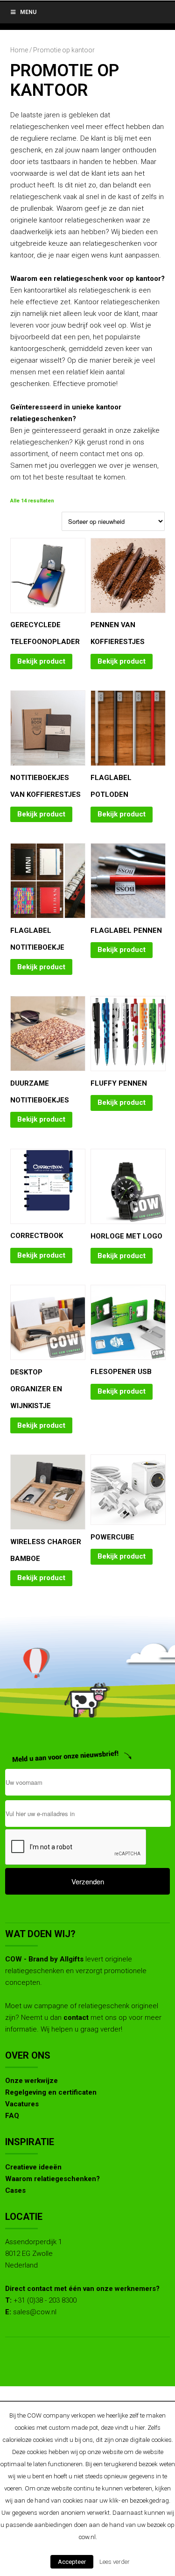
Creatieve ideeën (33, 2167)
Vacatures (22, 2104)
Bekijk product (41, 661)
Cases (15, 2190)
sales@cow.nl (35, 2312)
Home (19, 50)
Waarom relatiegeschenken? (52, 2179)
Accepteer (72, 2562)
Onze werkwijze (31, 2081)
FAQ (12, 2116)
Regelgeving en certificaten (51, 2092)
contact (76, 2018)
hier (140, 2428)
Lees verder (115, 2562)
